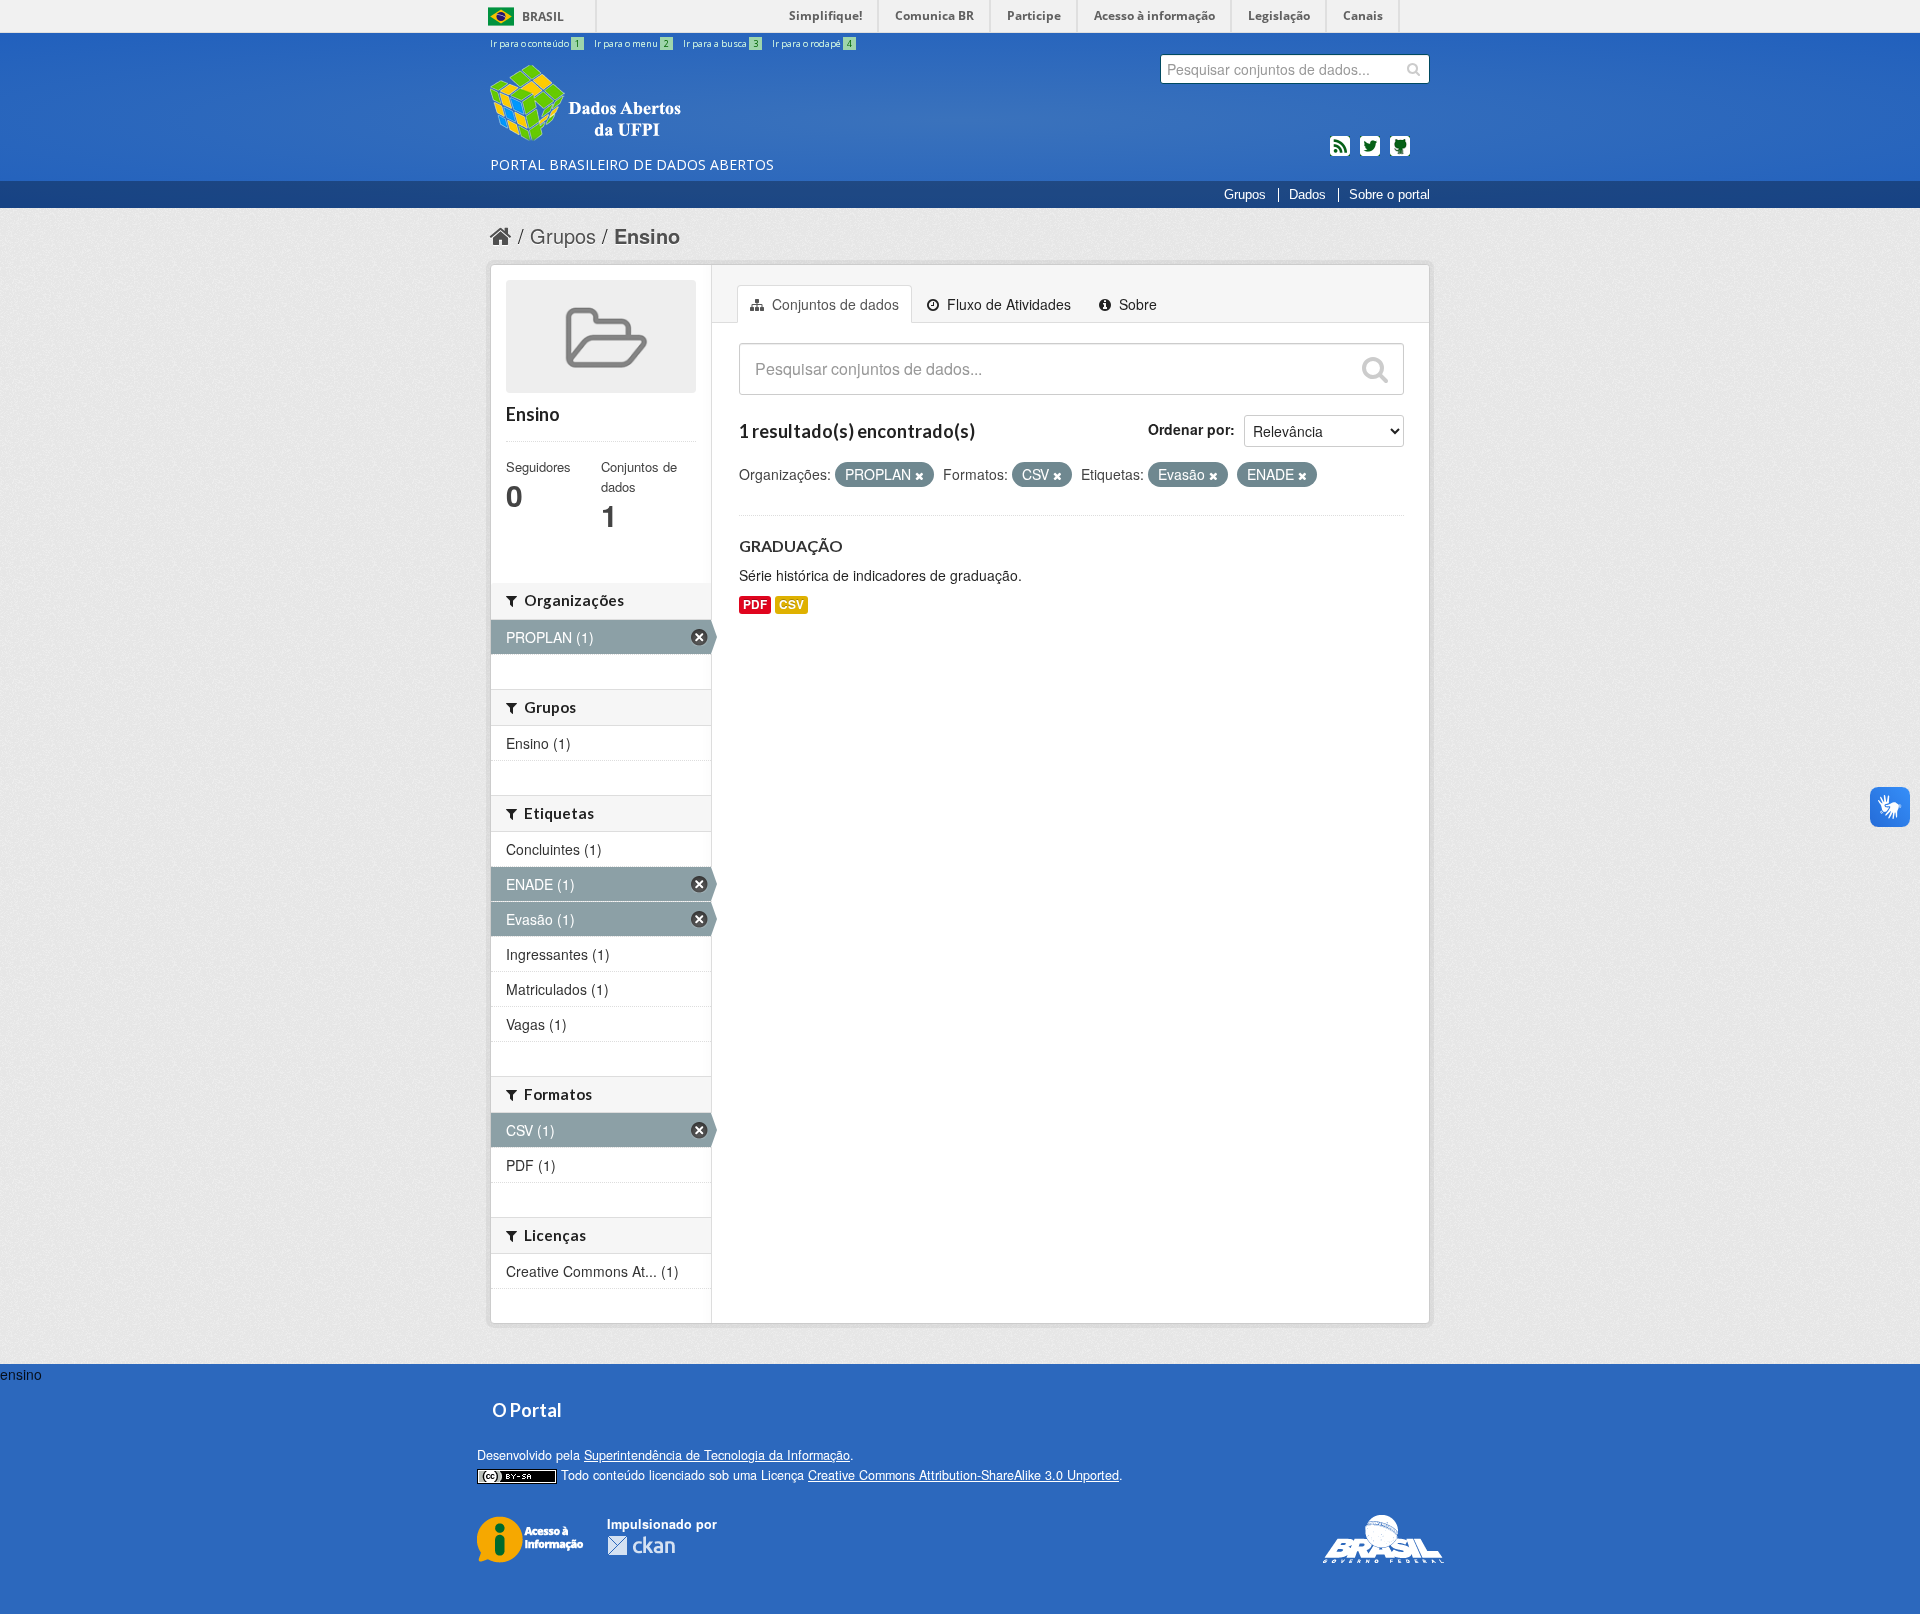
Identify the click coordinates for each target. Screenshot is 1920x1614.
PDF (755, 604)
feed (1340, 154)
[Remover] (919, 475)
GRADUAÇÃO (791, 545)
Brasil (543, 16)
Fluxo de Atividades (1007, 304)
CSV (791, 604)
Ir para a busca (720, 43)
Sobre (1136, 304)
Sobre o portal (1389, 195)
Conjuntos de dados (833, 304)
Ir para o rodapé (812, 43)
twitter (1370, 154)
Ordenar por (1189, 429)
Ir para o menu (631, 43)
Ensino (647, 235)
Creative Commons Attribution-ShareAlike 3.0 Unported (963, 1475)
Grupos (1245, 195)
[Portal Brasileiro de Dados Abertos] (705, 105)
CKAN (641, 1545)
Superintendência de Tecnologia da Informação (717, 1455)
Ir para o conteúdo (535, 43)
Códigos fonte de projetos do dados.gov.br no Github (1400, 154)
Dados (1307, 195)
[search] (1413, 69)
